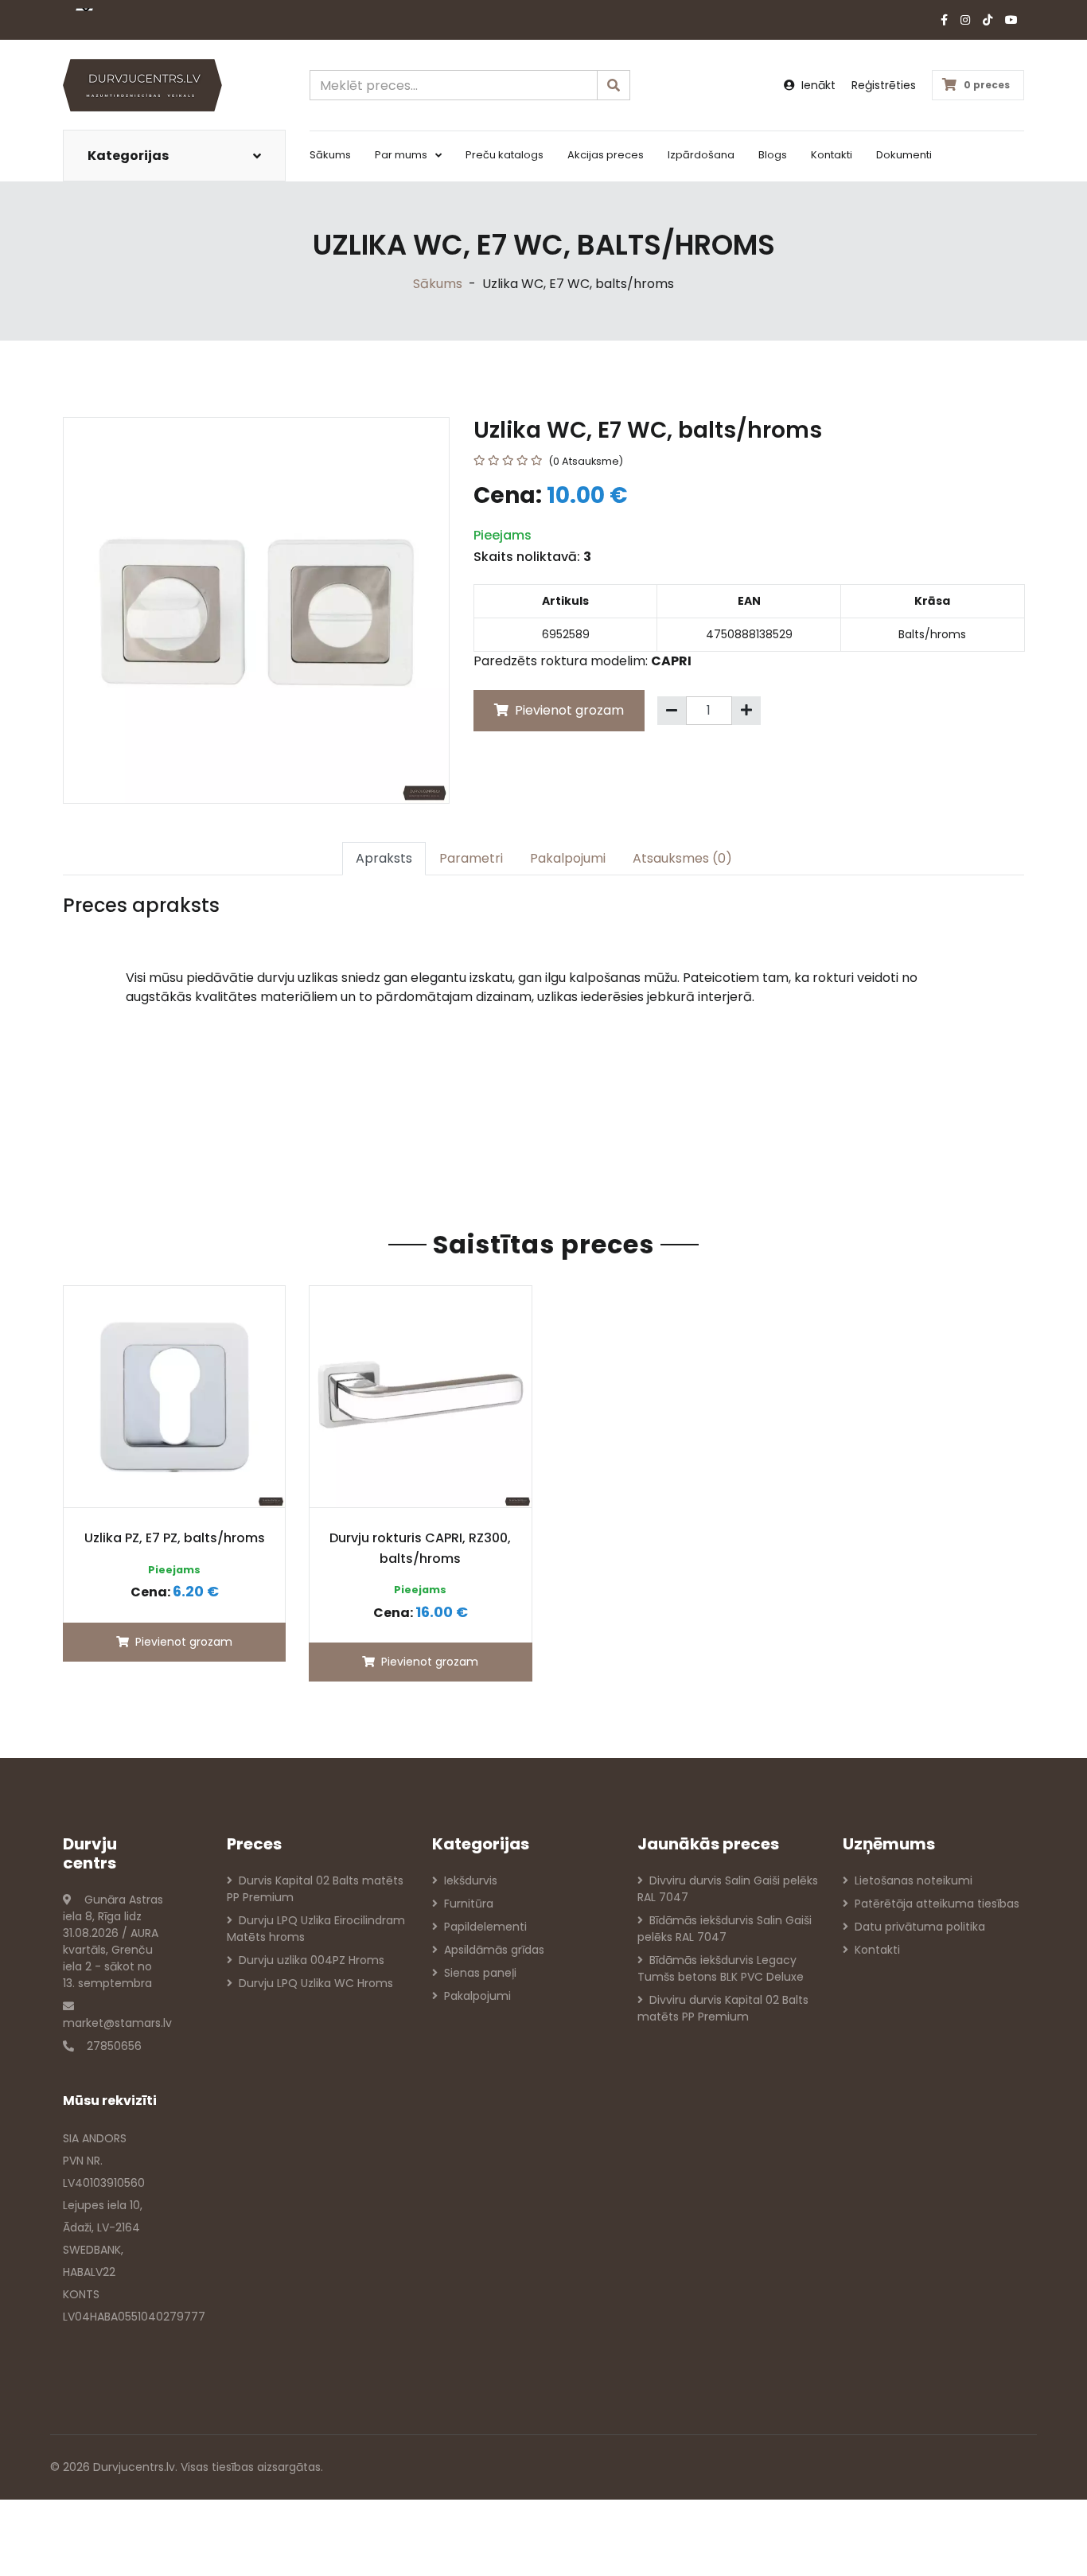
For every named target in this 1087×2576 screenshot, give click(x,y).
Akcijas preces (606, 155)
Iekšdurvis (471, 1880)
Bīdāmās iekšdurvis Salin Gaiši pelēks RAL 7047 (725, 1929)
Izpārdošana (701, 155)
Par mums (401, 155)
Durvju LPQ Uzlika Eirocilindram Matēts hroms (316, 1929)
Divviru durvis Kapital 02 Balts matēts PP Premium (723, 2008)
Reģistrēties (884, 85)
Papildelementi (485, 1927)
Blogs (773, 155)
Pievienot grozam (568, 710)
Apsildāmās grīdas (494, 1950)
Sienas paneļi (480, 1973)
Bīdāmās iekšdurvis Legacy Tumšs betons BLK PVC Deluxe (721, 1968)
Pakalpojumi (568, 858)
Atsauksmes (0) (682, 858)
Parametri (471, 858)
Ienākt (818, 85)
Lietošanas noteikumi (914, 1880)
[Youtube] (1011, 20)
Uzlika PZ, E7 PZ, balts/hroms (175, 1538)
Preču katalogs (505, 155)
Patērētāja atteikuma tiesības (937, 1904)
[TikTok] (988, 20)
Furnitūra (469, 1904)
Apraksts (384, 858)
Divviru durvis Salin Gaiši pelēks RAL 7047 (728, 1889)
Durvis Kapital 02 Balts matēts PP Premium (315, 1889)
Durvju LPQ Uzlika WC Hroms (316, 1983)
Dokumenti (904, 155)
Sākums (330, 155)
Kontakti (832, 155)
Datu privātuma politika (920, 1927)
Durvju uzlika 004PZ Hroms (312, 1960)
